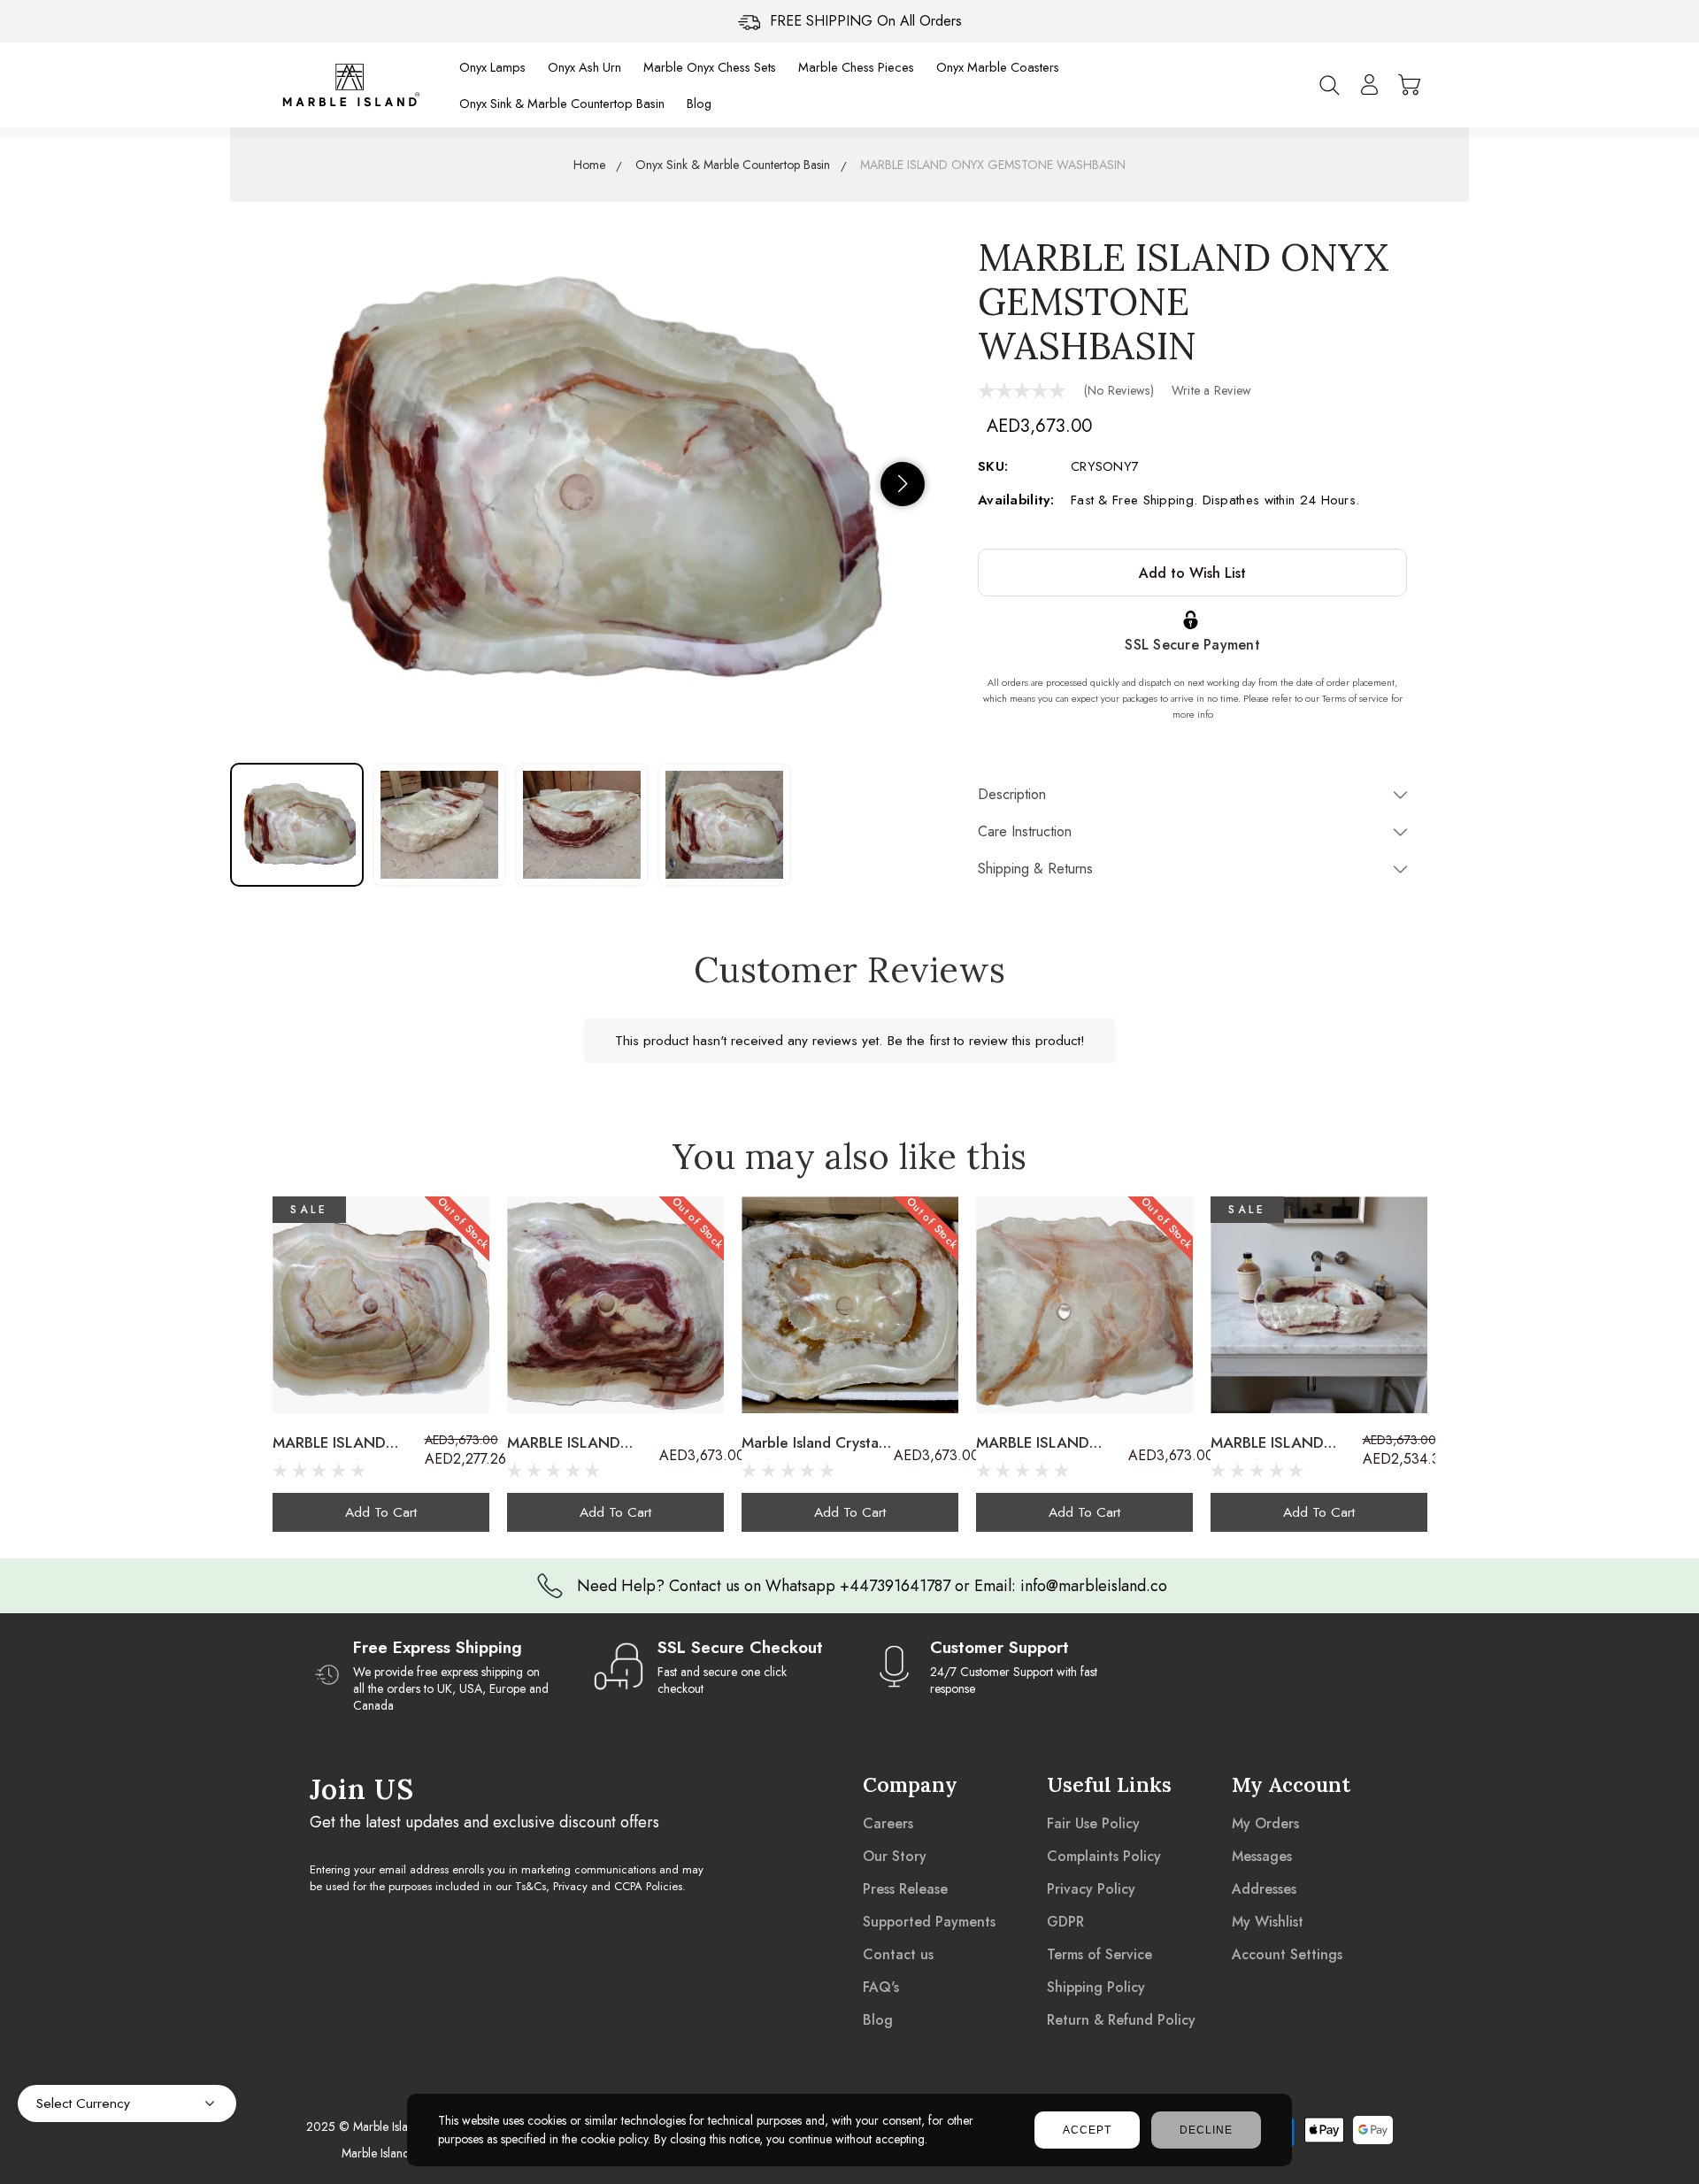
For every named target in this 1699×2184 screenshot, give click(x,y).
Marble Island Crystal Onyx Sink (812, 1443)
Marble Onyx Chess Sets (710, 67)
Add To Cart (381, 1512)
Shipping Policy (1096, 1987)
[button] (903, 484)
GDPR (1065, 1922)
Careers (888, 1823)
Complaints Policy (1104, 1856)
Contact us (898, 1954)
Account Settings (1287, 1954)
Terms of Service (1099, 1954)
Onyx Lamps (492, 67)
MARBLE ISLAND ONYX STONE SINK (1042, 1443)
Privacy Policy (1091, 1889)
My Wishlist (1268, 1922)
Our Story (895, 1856)
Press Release (905, 1889)
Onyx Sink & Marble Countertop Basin (562, 103)
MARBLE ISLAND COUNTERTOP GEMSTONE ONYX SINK (571, 1443)
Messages (1262, 1856)
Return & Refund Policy (1121, 2020)
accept (1087, 2130)
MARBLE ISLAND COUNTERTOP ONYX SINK (1284, 1443)
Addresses (1264, 1889)
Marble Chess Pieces (856, 67)
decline (1206, 2130)
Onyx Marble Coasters (998, 67)
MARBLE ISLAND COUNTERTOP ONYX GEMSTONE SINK (346, 1443)
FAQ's (881, 1987)
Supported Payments (929, 1922)
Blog (699, 103)
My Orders (1265, 1823)
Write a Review (1211, 390)
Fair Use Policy (1093, 1823)
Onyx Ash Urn (584, 67)
